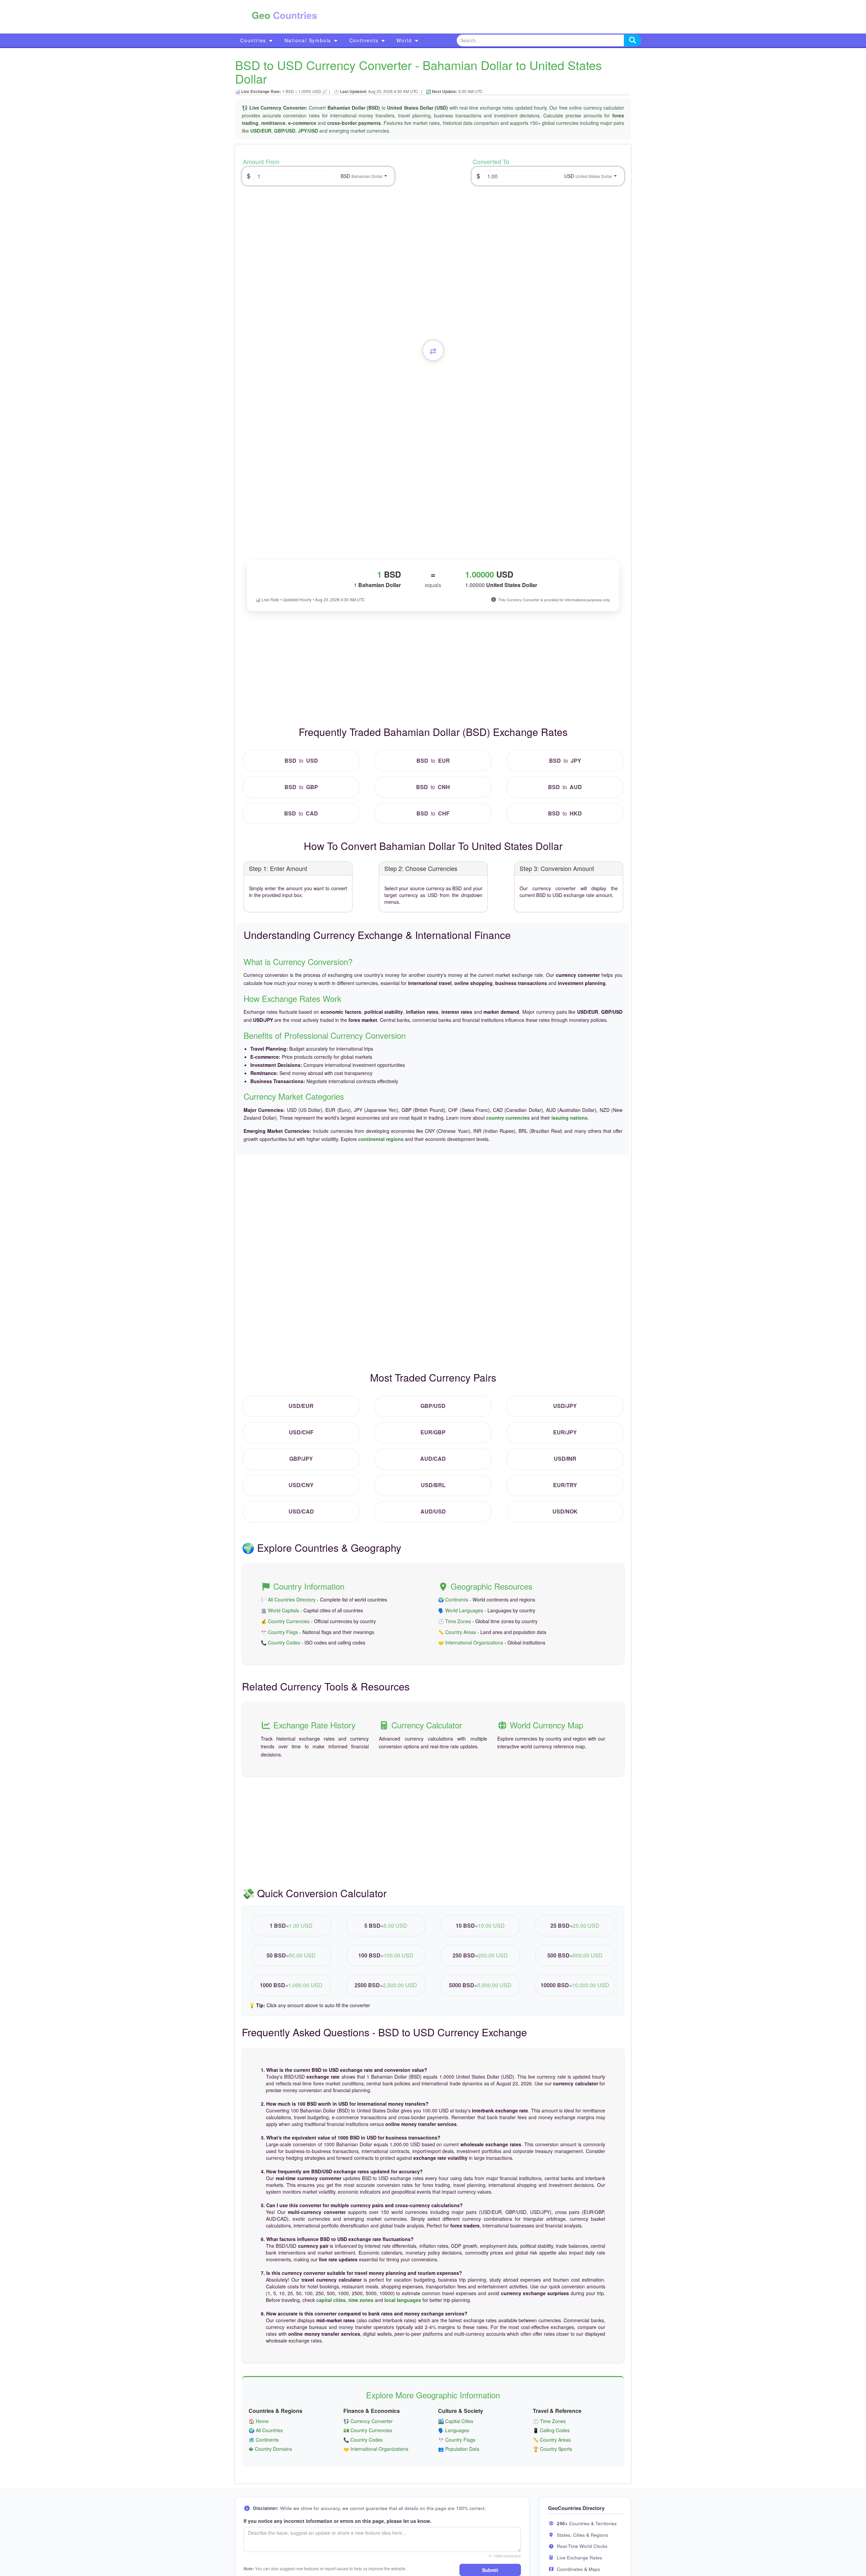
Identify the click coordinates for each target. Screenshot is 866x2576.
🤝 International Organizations (471, 1642)
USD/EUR (261, 131)
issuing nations (569, 1118)
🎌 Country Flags (279, 1632)
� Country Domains (270, 2449)
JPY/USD (308, 131)
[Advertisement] (466, 17)
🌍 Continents (453, 1599)
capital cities (331, 2300)
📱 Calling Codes (551, 2430)
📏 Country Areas (457, 1632)
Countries (254, 40)
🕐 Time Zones (454, 1621)
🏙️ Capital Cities (456, 2421)
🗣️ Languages (454, 2430)
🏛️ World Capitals (280, 1610)
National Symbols (309, 40)
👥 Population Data (459, 2449)
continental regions (381, 1139)
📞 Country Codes (280, 1642)
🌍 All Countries (266, 2430)
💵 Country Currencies (368, 2430)
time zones (361, 2300)
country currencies (508, 1118)
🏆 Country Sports (552, 2449)
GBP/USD (285, 131)
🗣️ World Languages (461, 1610)
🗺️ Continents (264, 2440)
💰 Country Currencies (285, 1621)
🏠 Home (259, 2421)
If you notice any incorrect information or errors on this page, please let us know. (337, 2521)
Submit (490, 2570)
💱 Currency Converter (368, 2421)
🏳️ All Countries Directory (288, 1599)
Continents (365, 40)
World (405, 40)
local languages (403, 2300)
